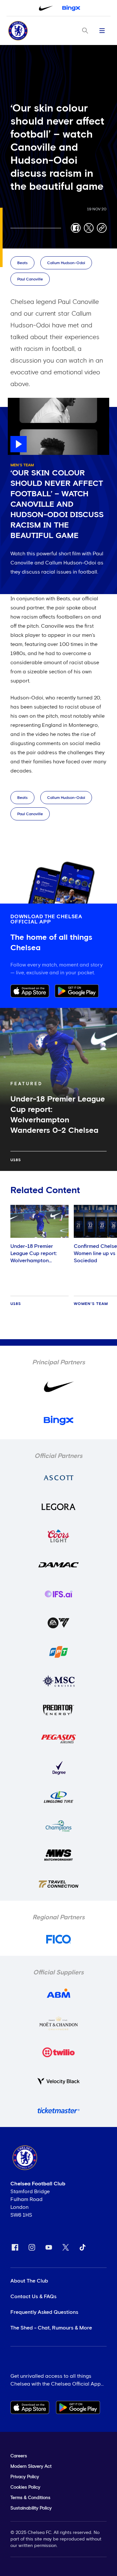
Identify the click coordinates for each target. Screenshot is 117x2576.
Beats (22, 263)
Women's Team (91, 1304)
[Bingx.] (71, 8)
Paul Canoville (30, 279)
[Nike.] (46, 8)
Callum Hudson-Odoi (66, 263)
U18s (16, 1160)
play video (21, 401)
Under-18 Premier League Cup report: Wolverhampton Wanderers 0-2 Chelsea (39, 1257)
